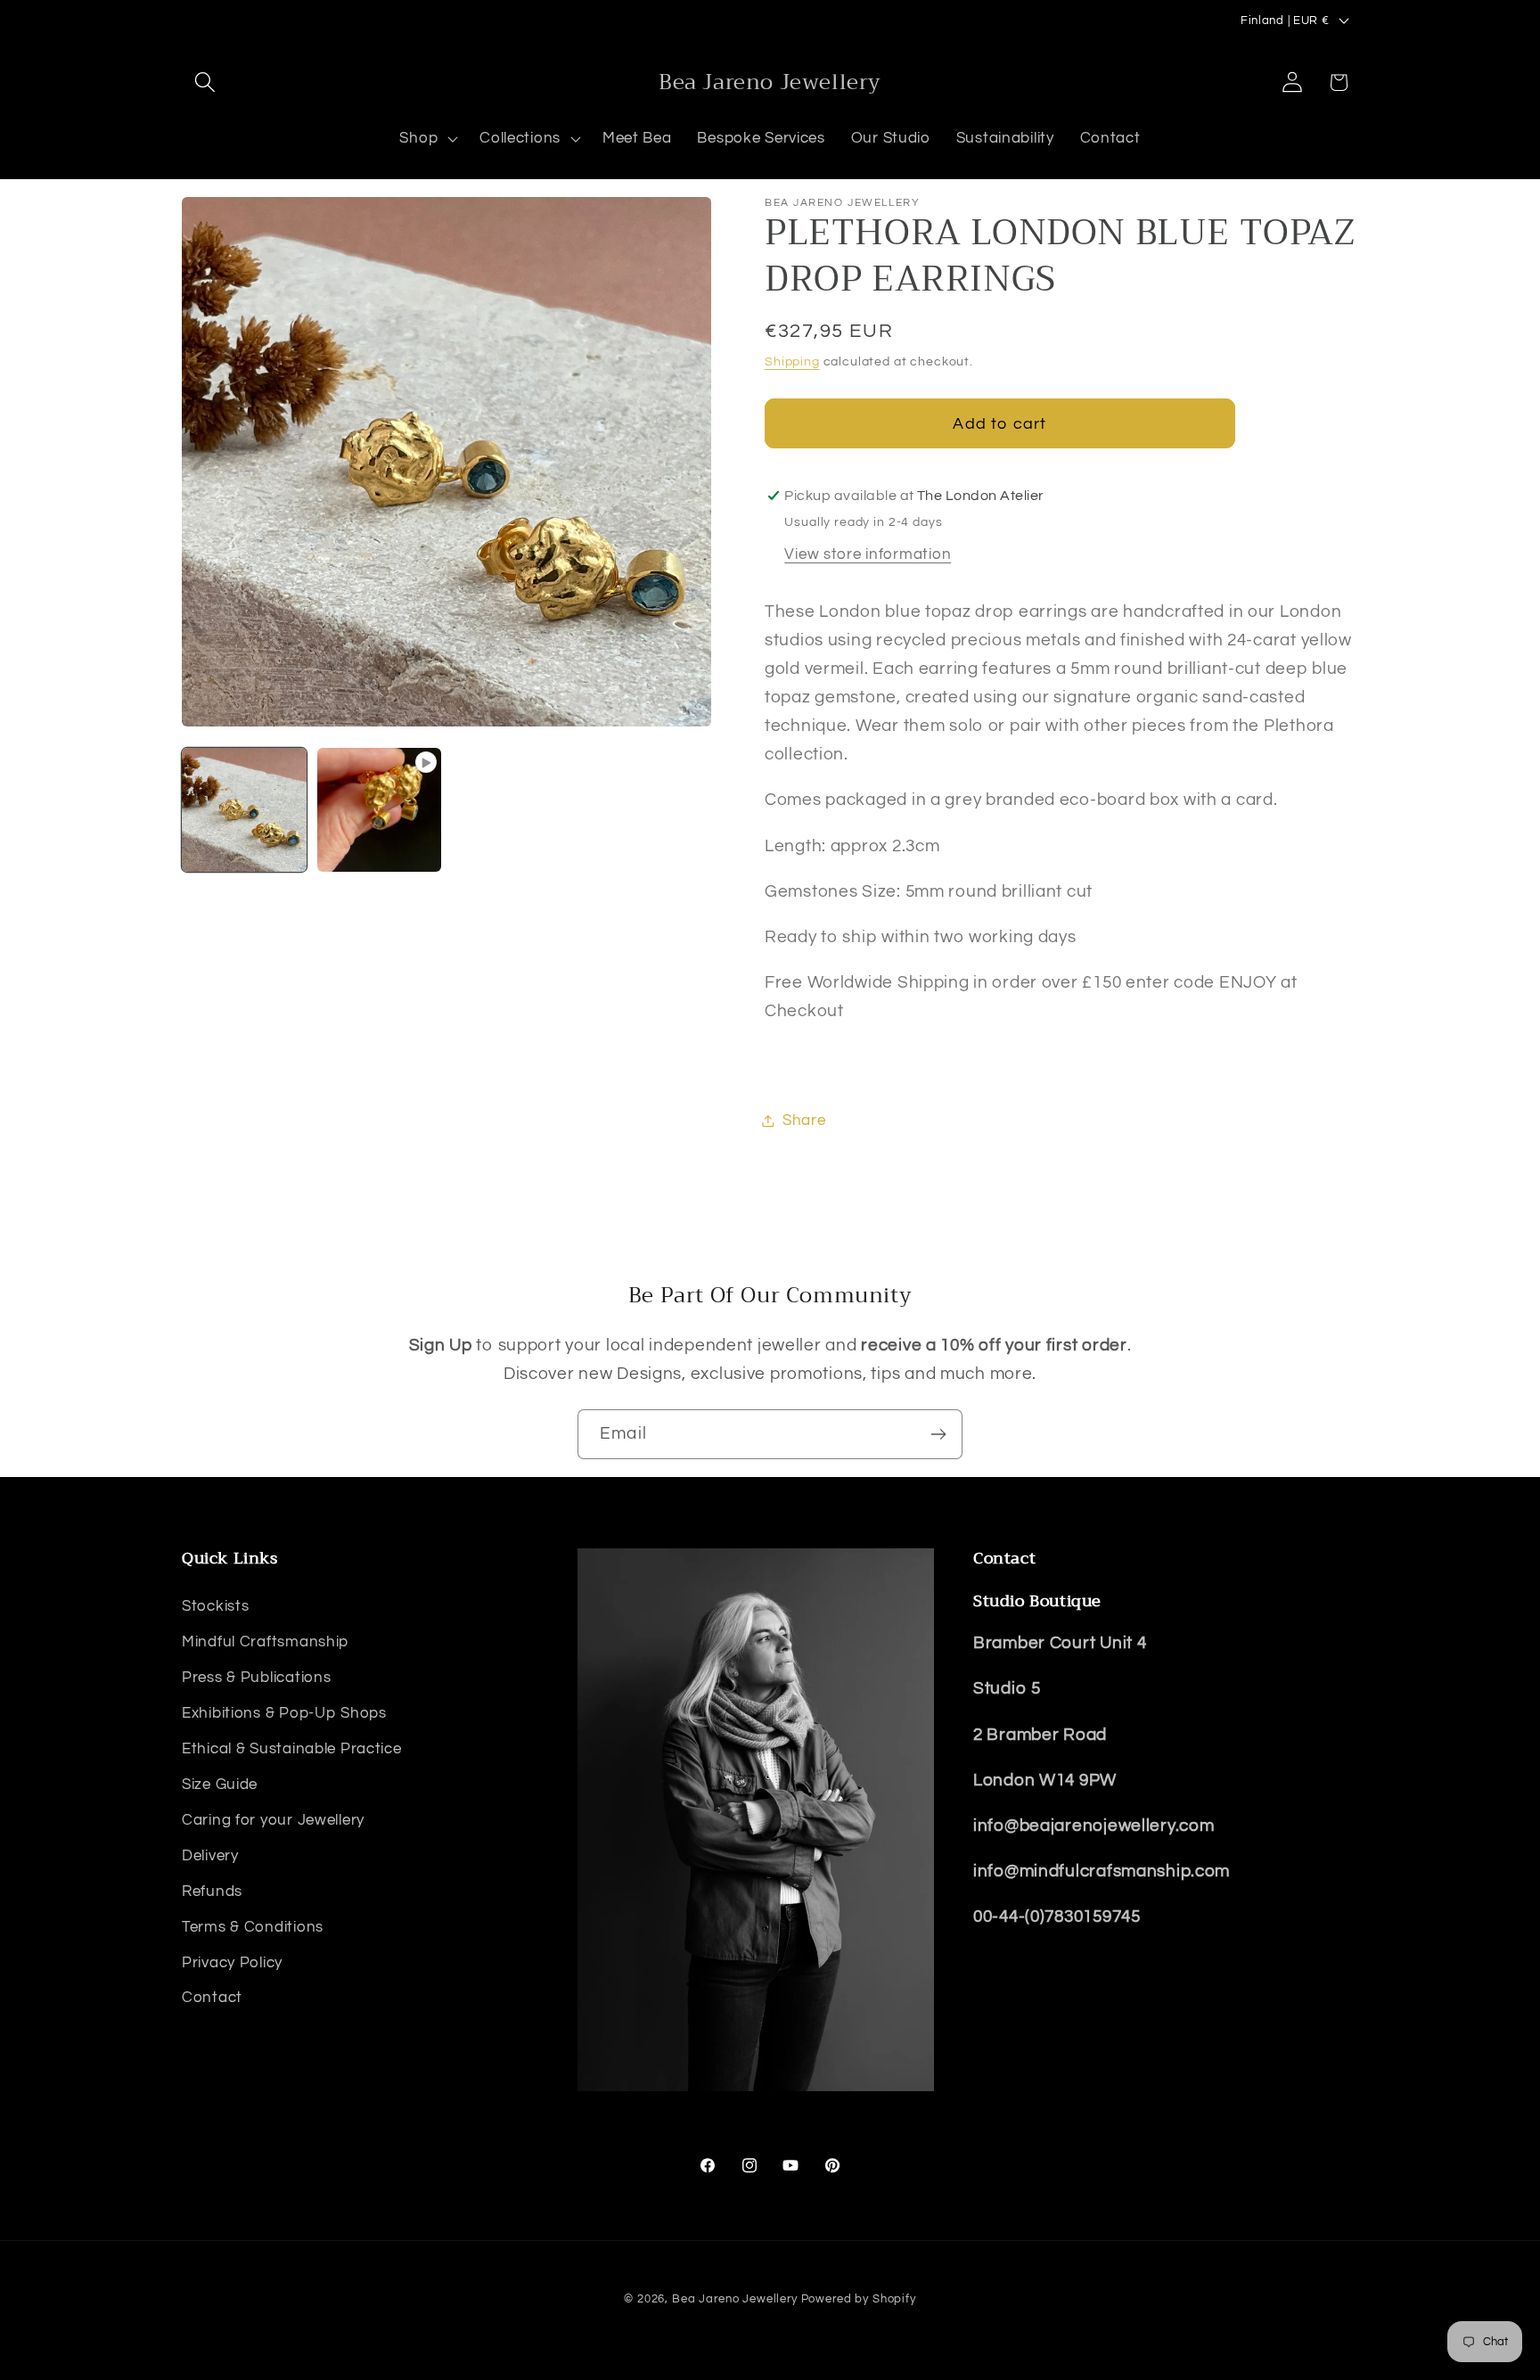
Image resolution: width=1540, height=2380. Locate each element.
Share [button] (804, 1120)
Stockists (215, 1606)
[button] (205, 82)
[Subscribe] (938, 1434)
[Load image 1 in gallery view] (244, 810)
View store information (868, 554)
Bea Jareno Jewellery (735, 2299)
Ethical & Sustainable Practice (292, 1749)
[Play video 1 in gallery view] (380, 810)
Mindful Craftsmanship (265, 1642)
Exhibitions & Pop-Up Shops (284, 1713)
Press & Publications (256, 1678)
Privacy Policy (232, 1963)
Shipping (792, 361)
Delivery (210, 1856)
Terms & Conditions (253, 1927)
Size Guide (220, 1785)
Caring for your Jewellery (273, 1820)
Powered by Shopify (859, 2299)
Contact (212, 1998)
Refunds (212, 1892)
